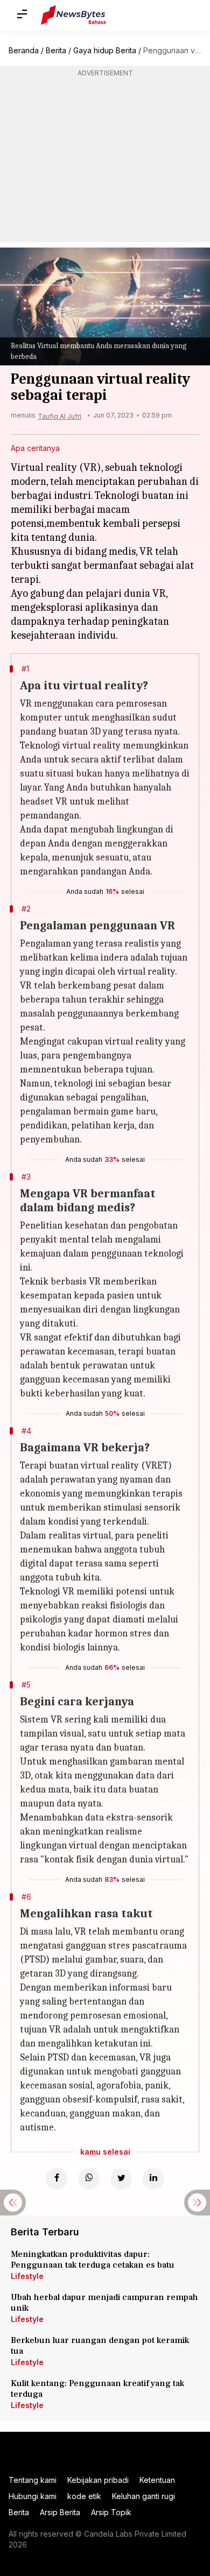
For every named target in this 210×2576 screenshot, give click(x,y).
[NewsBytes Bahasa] (73, 15)
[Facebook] (57, 2179)
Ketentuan (157, 2480)
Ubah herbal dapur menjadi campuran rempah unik (104, 2303)
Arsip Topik (111, 2512)
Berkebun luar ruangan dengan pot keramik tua (100, 2346)
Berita (56, 50)
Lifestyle (27, 2276)
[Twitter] (121, 2179)
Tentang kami (33, 2480)
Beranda (24, 50)
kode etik (84, 2496)
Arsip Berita (60, 2512)
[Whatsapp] (89, 2179)
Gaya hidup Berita (105, 50)
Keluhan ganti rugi (143, 2496)
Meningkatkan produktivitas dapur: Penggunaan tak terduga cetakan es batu (93, 2260)
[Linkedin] (153, 2179)
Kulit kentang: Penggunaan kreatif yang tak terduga (97, 2389)
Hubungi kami (33, 2496)
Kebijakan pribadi (98, 2480)
